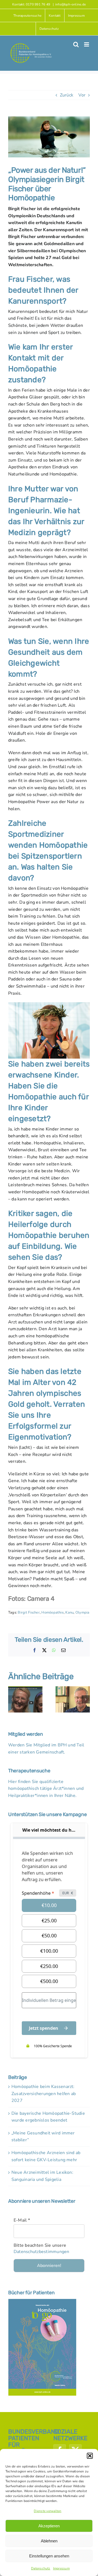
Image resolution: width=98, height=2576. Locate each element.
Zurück (67, 95)
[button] (90, 2456)
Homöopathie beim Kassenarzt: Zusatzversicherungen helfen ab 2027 (44, 2094)
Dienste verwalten (48, 2511)
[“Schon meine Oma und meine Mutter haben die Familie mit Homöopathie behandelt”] (25, 1689)
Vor (82, 95)
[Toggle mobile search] (76, 44)
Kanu (69, 1612)
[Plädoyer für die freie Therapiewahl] (73, 1689)
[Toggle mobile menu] (87, 44)
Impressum (61, 2568)
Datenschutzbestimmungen (42, 2252)
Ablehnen (49, 2541)
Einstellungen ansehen (49, 2556)
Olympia (82, 1612)
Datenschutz (41, 2568)
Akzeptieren (49, 2526)
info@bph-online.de (71, 4)
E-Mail (22, 2220)
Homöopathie (53, 1612)
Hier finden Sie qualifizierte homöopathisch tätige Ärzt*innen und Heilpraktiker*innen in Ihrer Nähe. (46, 1789)
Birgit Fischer (29, 1612)
